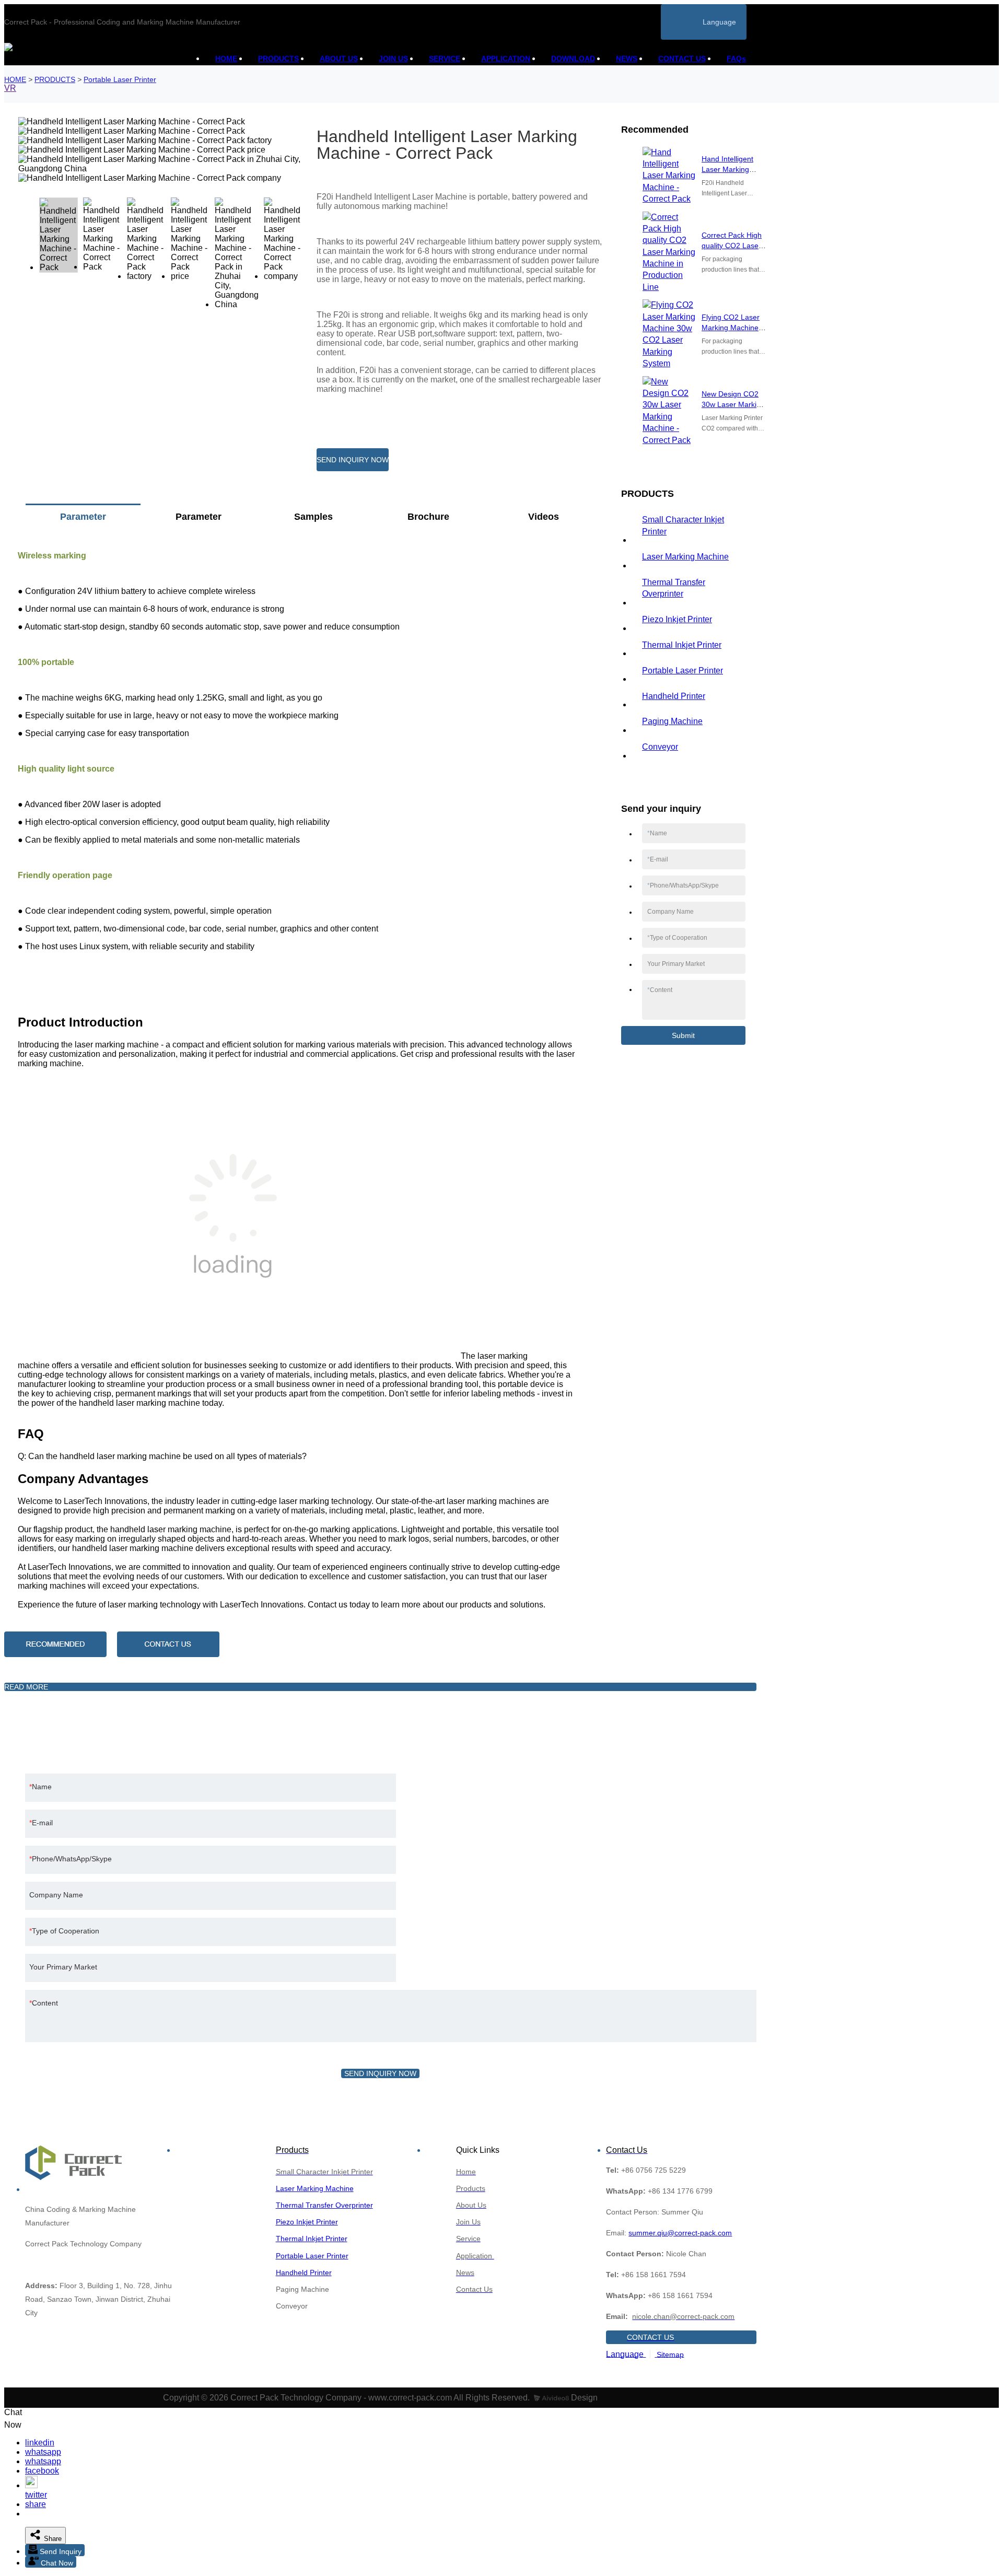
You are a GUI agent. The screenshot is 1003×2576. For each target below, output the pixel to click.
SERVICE (445, 59)
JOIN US (393, 59)
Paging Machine (672, 721)
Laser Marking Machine (685, 557)
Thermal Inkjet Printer (682, 645)
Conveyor (660, 747)
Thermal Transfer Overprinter (674, 588)
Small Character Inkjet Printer (683, 525)
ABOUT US (339, 59)
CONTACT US (682, 59)
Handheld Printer (674, 696)
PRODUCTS (278, 59)
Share (52, 2539)
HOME (226, 59)
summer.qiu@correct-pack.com (680, 2233)
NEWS (627, 59)
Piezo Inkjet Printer (677, 619)
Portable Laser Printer (120, 79)
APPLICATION (506, 59)
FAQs (736, 59)
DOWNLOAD (573, 59)
